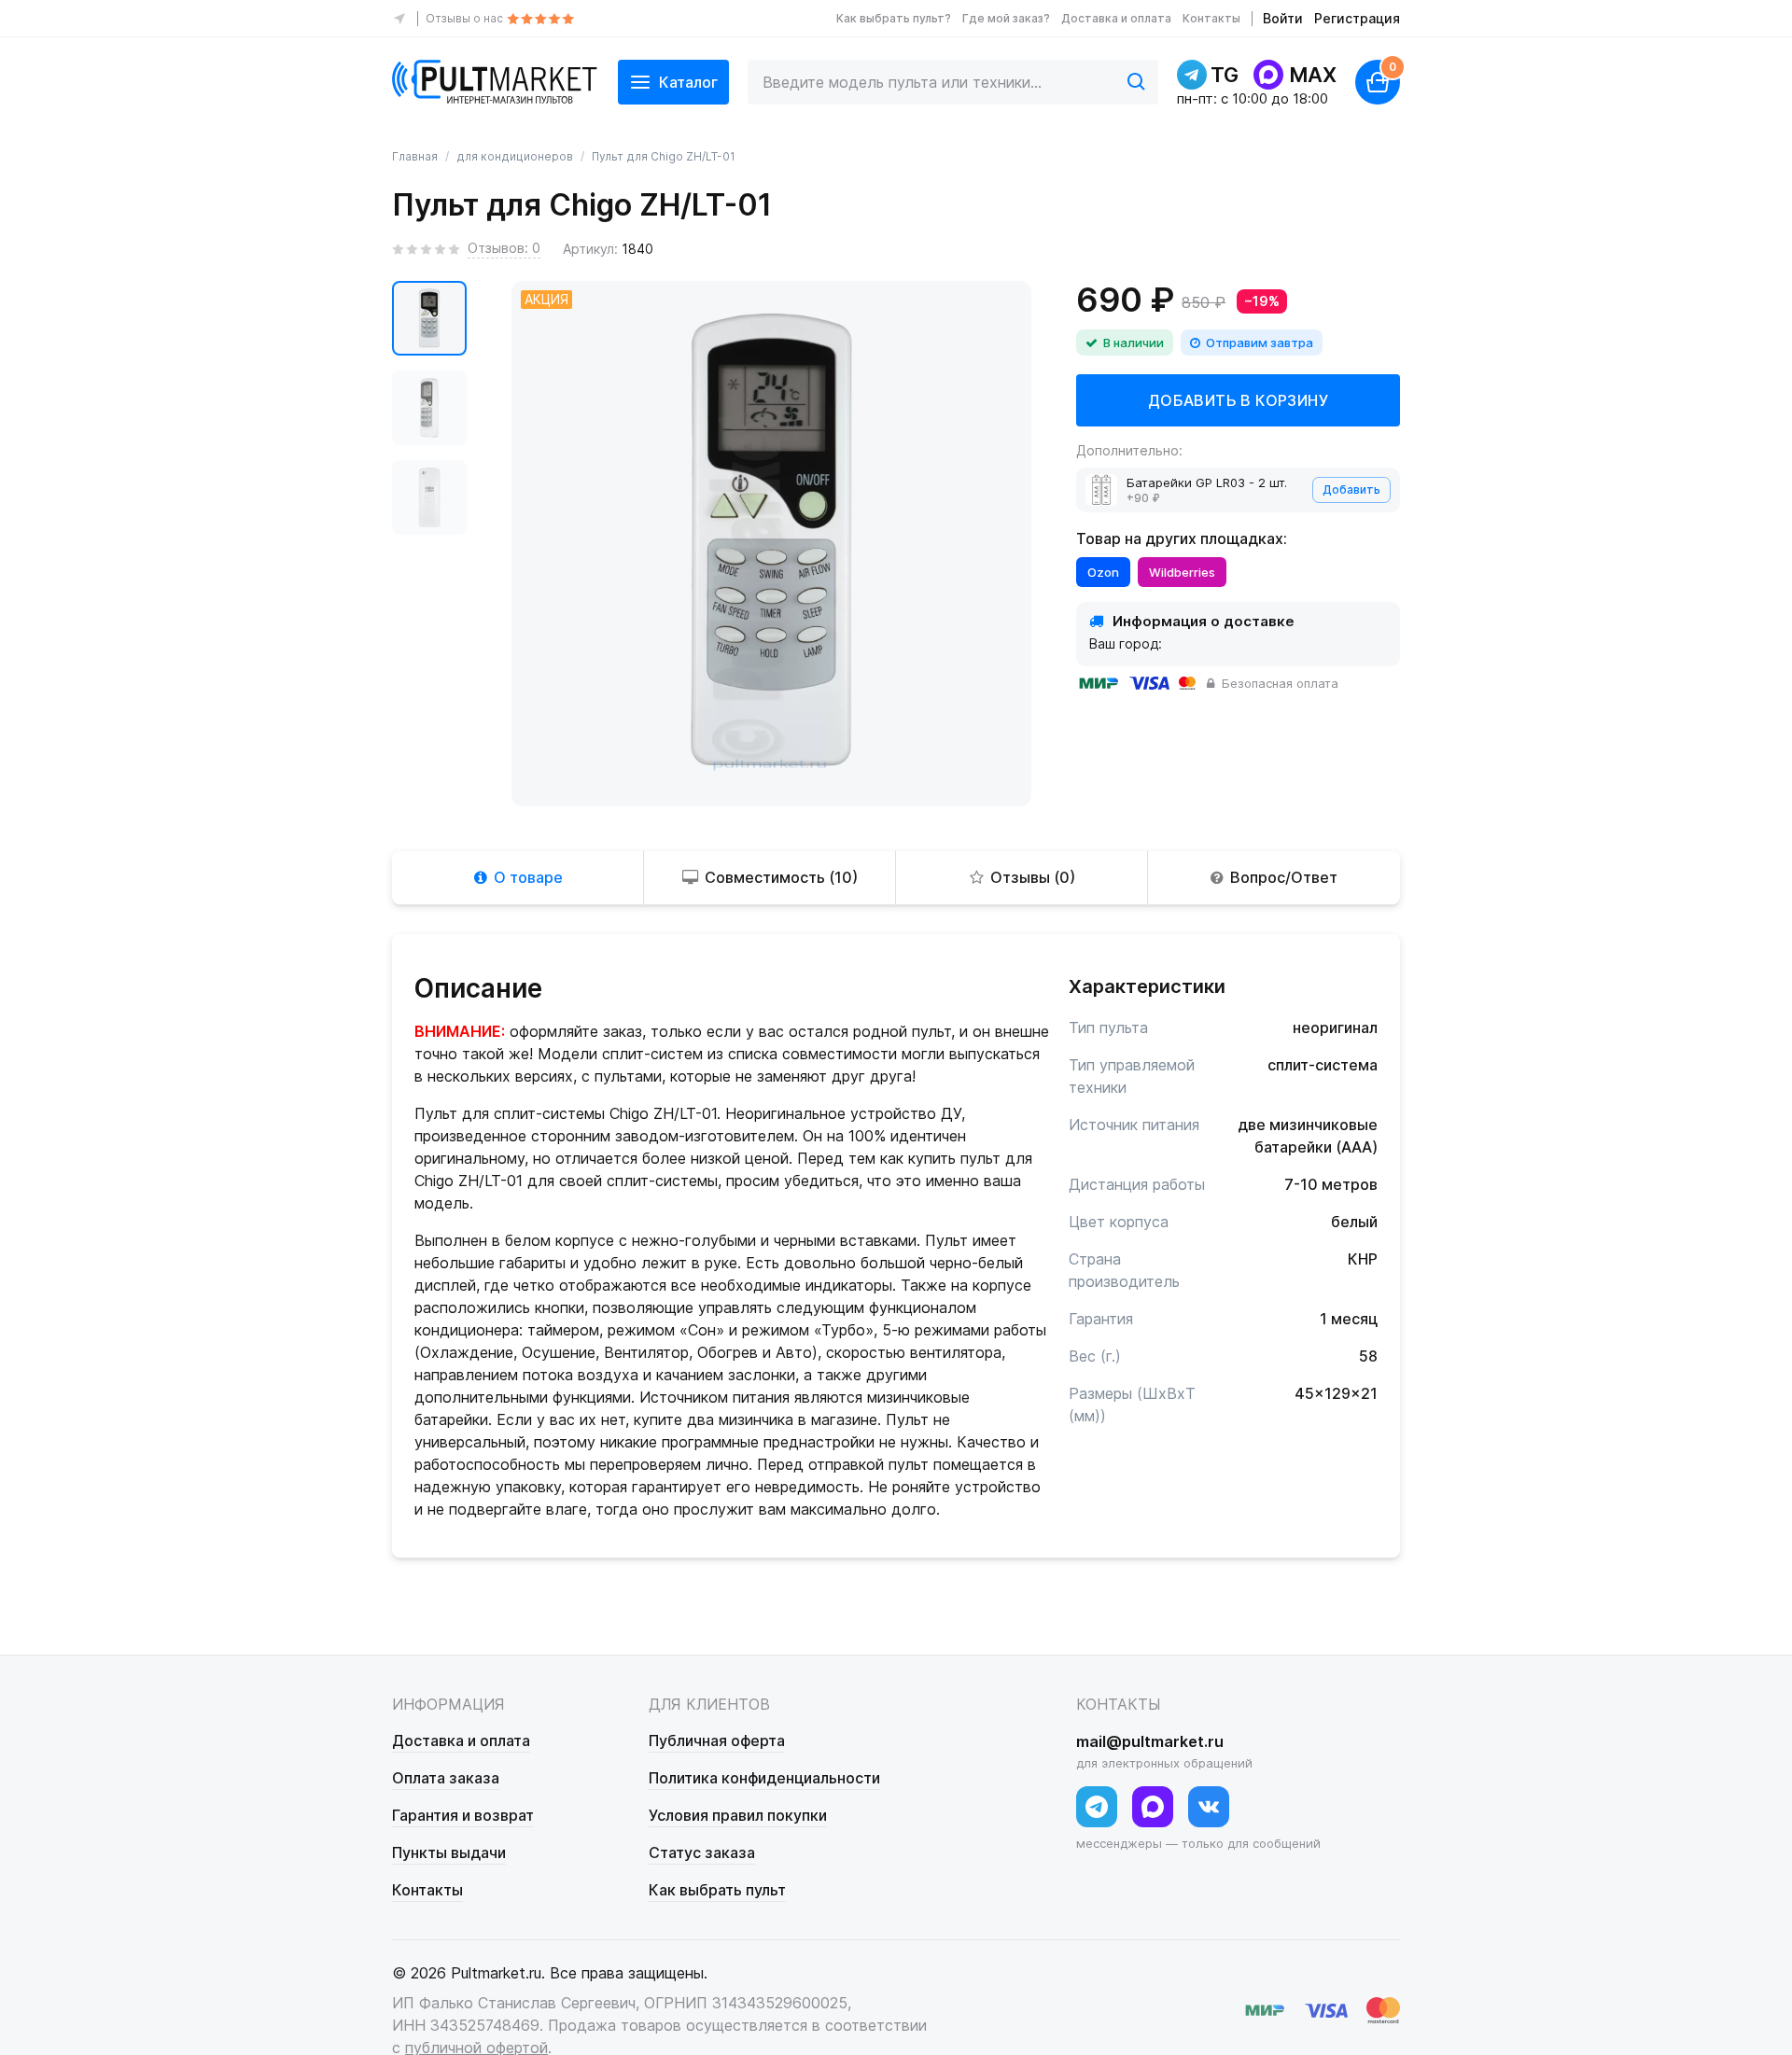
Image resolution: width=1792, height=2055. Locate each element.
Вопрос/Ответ (1284, 877)
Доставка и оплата (1116, 18)
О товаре (528, 877)
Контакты (1211, 18)
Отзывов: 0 (504, 248)
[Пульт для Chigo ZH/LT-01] (429, 318)
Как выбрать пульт (717, 1890)
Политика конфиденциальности (764, 1778)
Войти (1283, 18)
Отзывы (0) (1033, 877)
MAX (1313, 75)
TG (1225, 75)
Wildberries (1182, 572)
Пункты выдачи (449, 1852)
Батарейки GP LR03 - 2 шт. (1207, 482)
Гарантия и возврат (463, 1815)
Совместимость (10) (781, 877)
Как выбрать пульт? (894, 18)
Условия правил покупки (738, 1815)
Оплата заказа (446, 1778)
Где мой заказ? (1006, 18)
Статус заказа (702, 1852)
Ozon (1103, 572)
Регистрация (1357, 18)
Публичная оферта (717, 1740)
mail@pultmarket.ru (1150, 1741)
